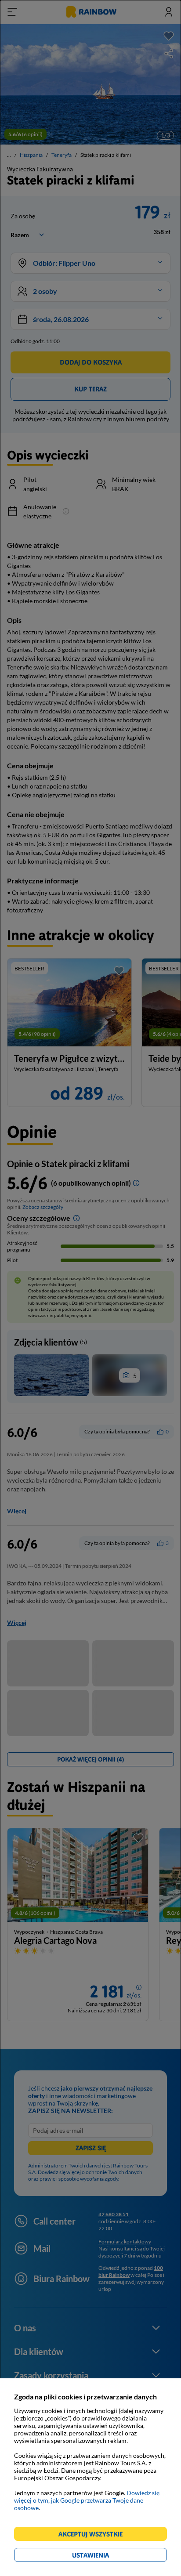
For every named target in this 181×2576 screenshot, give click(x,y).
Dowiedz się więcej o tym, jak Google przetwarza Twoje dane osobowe (87, 2500)
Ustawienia (106, 2556)
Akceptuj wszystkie (94, 2535)
